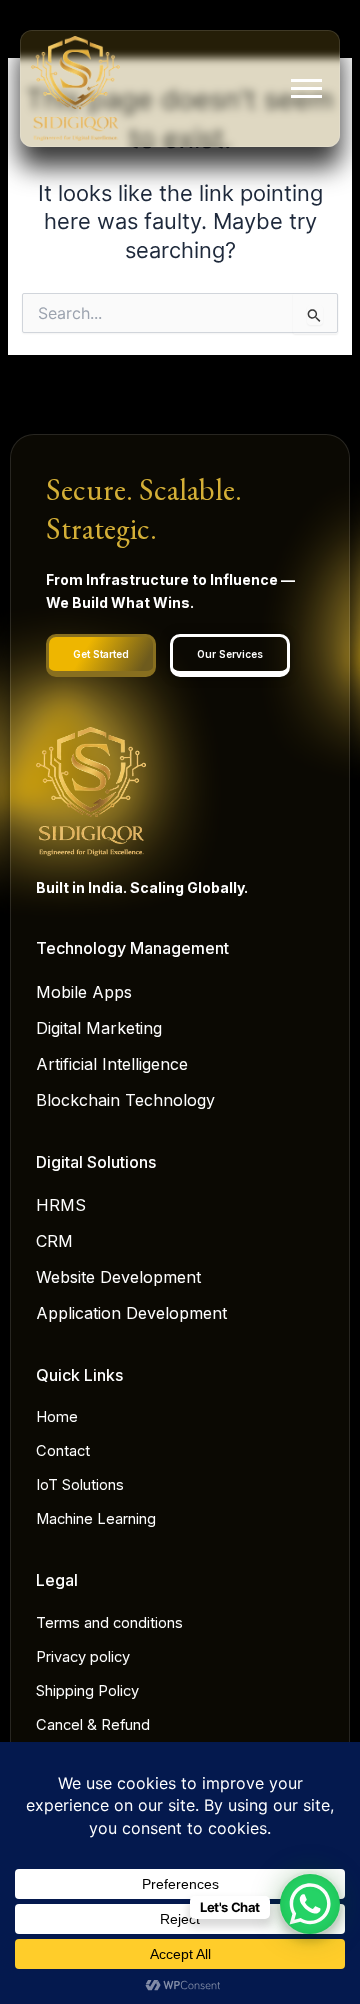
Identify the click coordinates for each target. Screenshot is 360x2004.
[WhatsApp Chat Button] (310, 1904)
